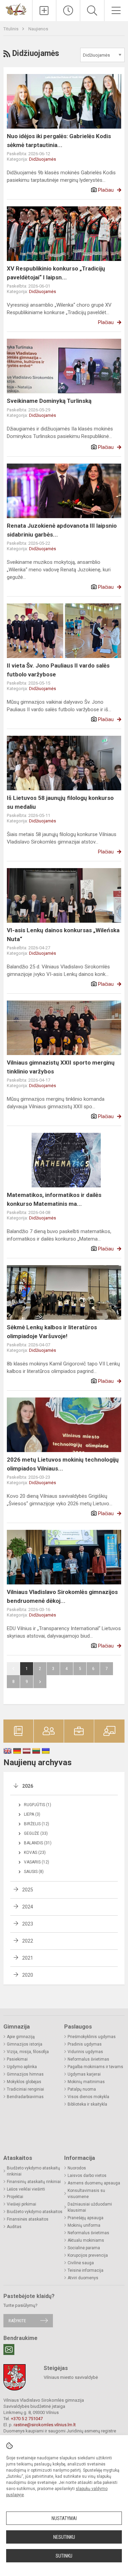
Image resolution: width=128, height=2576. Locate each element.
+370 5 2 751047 (27, 2419)
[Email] (9, 2350)
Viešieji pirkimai (22, 2204)
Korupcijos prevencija (88, 2255)
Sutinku (64, 2556)
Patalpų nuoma (82, 2089)
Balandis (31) (38, 1843)
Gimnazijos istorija (25, 2044)
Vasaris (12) (37, 1862)
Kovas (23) (35, 1853)
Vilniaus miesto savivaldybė (71, 2377)
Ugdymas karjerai (84, 2074)
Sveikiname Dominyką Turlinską (49, 401)
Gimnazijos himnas (25, 2074)
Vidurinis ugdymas (85, 2052)
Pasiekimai (17, 2059)
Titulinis (11, 29)
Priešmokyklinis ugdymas (92, 2037)
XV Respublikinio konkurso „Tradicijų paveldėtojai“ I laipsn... (56, 273)
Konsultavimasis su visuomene (86, 2194)
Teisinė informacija (86, 2270)
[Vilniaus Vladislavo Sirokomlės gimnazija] (16, 9)
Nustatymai (64, 2518)
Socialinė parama (84, 2248)
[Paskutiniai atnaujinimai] (68, 11)
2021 (28, 1958)
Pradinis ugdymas (85, 2044)
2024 (28, 1907)
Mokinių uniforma (84, 2225)
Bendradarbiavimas (25, 2097)
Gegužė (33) (36, 1833)
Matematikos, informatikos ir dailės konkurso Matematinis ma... (54, 1199)
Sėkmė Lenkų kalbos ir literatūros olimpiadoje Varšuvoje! (52, 1332)
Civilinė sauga (81, 2263)
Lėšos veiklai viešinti (26, 2189)
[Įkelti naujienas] (44, 11)
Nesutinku (64, 2537)
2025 (28, 1890)
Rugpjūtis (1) (38, 1805)
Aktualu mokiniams (86, 2240)
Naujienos (38, 29)
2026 (28, 1786)
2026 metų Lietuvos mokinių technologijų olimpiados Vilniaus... (63, 1464)
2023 (28, 1924)
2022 (28, 1941)
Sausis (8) (34, 1872)
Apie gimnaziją (21, 2037)
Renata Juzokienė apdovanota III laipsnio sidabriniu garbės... (62, 530)
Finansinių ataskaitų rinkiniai (34, 2182)
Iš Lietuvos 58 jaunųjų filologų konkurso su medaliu (60, 802)
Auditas (14, 2227)
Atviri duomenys (83, 2278)
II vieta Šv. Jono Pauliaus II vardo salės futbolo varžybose (58, 670)
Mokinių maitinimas (86, 2082)
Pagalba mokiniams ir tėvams (95, 2067)
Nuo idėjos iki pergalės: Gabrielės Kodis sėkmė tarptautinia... (59, 141)
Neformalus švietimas (88, 2059)
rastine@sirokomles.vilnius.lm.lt (45, 2425)
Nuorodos (77, 2168)
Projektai (15, 2197)
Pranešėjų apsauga (86, 2218)
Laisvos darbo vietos (87, 2176)
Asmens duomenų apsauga (94, 2183)
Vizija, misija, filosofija (28, 2052)
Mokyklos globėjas (24, 2082)
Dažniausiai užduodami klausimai (90, 2207)
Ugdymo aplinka (22, 2067)
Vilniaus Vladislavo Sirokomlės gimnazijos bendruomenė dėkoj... (62, 1596)
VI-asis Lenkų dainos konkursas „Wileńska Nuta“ (63, 935)
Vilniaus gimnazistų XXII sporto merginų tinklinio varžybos (61, 1067)
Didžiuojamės (42, 159)
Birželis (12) (37, 1824)
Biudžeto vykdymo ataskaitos (35, 2212)
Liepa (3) (32, 1814)
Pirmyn (40, 1682)
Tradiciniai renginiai (25, 2089)
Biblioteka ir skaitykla (87, 2104)
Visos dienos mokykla (88, 2097)
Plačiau (106, 190)
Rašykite (17, 2321)
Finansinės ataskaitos (28, 2219)
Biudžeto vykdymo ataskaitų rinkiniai (33, 2171)
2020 (28, 1975)
